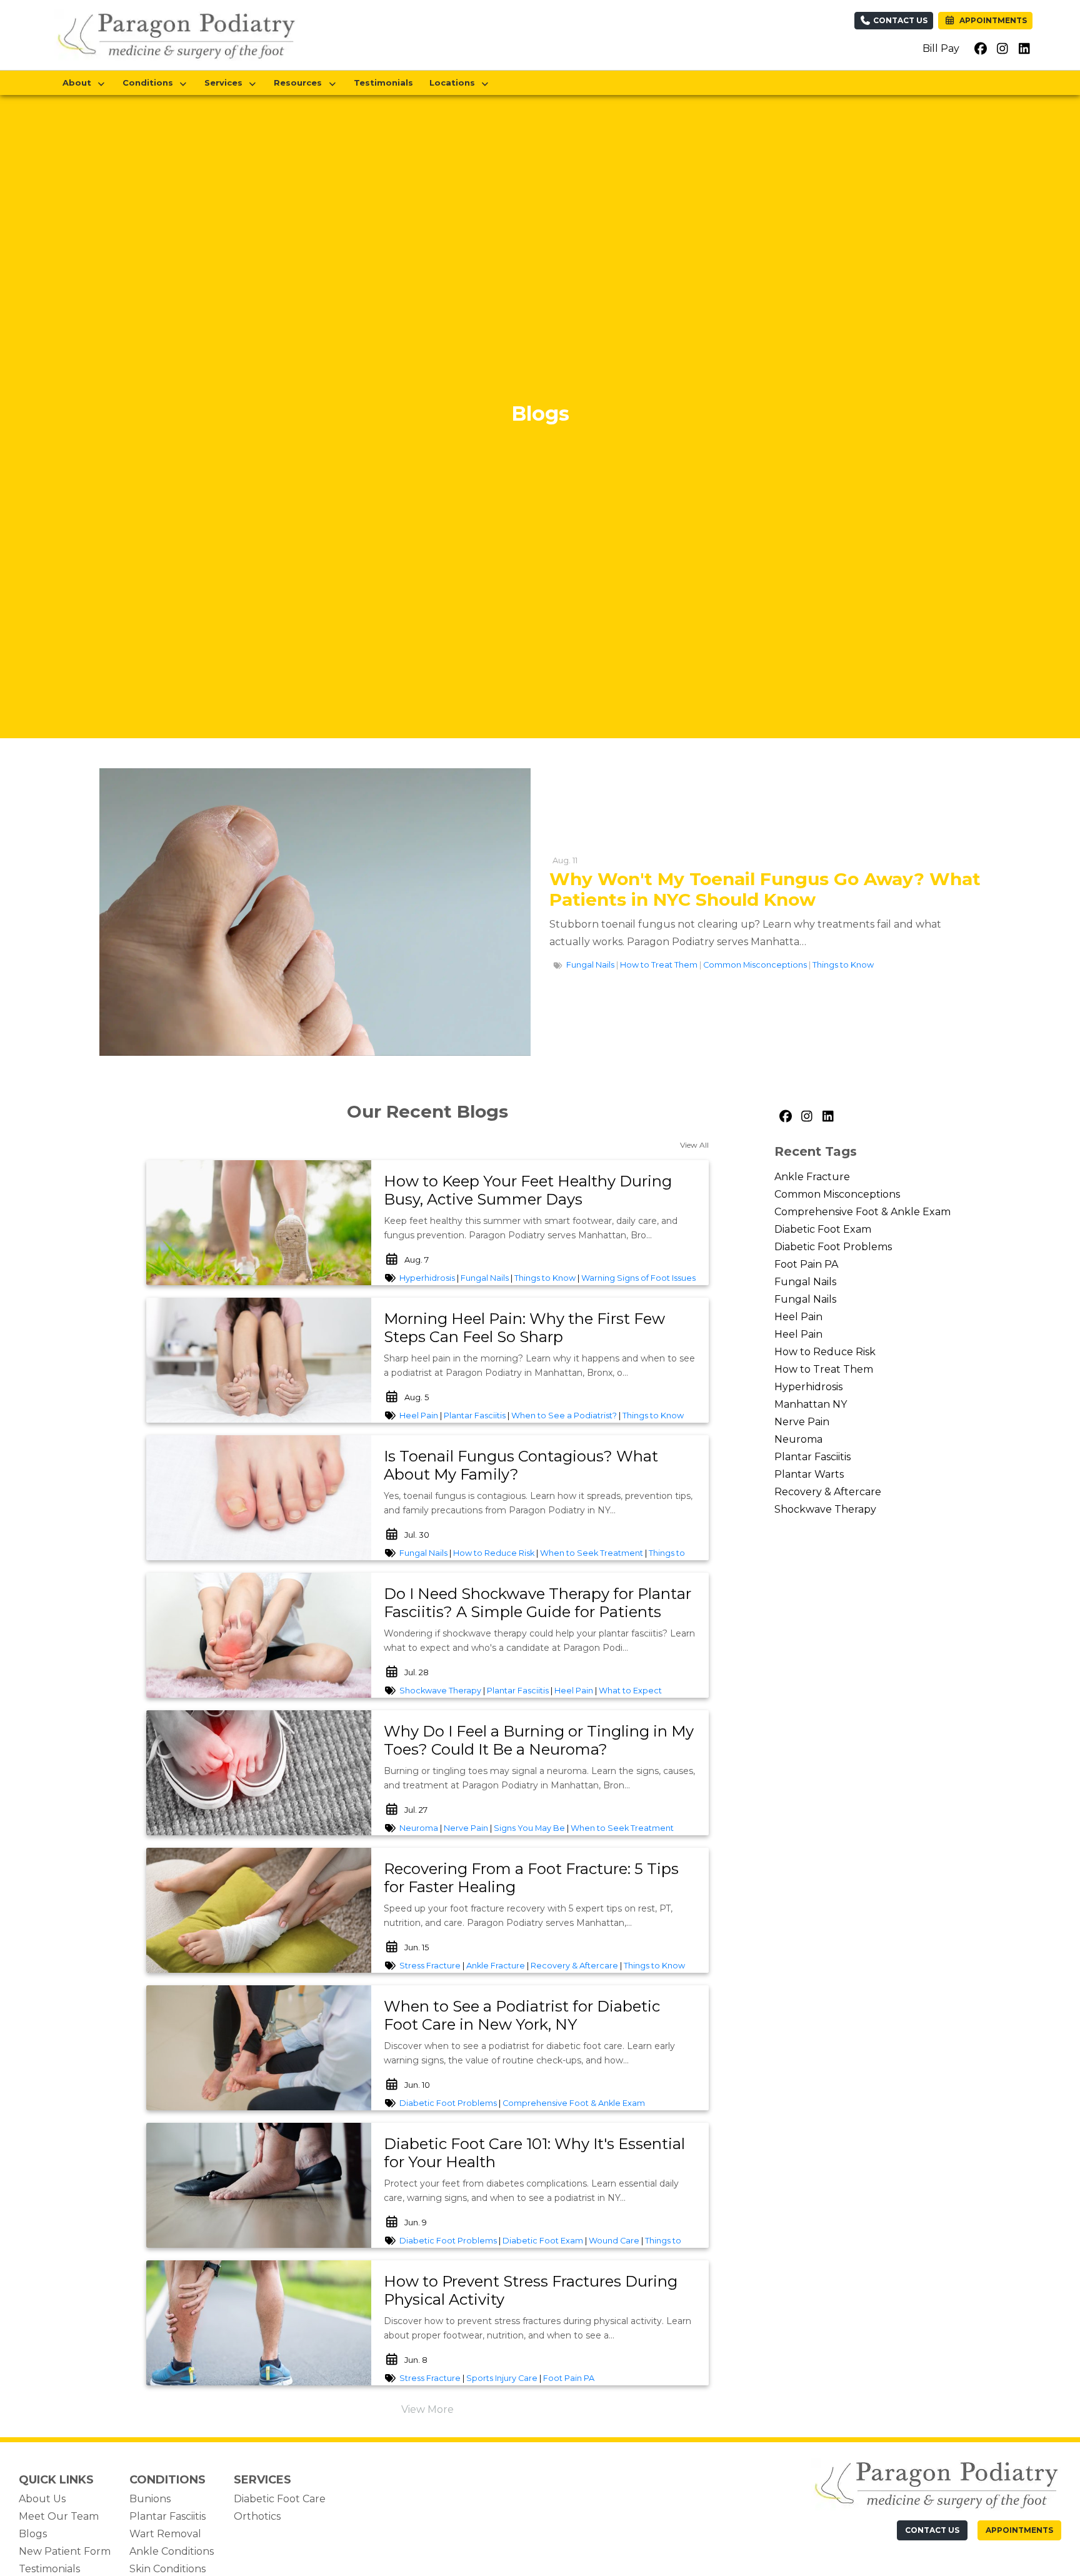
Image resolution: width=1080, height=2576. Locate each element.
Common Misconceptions (755, 965)
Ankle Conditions (172, 2551)
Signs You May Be (529, 1828)
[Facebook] (785, 1116)
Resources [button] (300, 83)
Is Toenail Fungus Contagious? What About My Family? (521, 1465)
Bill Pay (941, 48)
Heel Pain (419, 1416)
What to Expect (630, 1691)
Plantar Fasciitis (475, 1416)
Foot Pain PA (569, 2378)
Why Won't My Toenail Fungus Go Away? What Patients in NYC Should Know (765, 890)
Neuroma (419, 1828)
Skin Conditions (167, 2569)
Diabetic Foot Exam (543, 2241)
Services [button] (226, 83)
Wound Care (614, 2241)
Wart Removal (165, 2534)
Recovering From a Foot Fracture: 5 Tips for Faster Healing (531, 1878)
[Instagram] (806, 1116)
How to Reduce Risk (494, 1553)
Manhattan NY (811, 1404)
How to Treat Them (659, 965)
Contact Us (899, 20)
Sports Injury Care (502, 2378)
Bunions (150, 2499)
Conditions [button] (150, 83)
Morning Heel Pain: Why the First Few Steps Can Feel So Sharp (524, 1328)
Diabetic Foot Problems (448, 2103)
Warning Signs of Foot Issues (638, 1278)
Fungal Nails (590, 965)
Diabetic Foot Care (280, 2499)
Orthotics (257, 2516)
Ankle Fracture (496, 1966)
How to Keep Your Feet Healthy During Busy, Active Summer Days (528, 1190)
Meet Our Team (59, 2516)
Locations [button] (455, 83)
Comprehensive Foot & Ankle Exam (574, 2103)
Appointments (1019, 2530)
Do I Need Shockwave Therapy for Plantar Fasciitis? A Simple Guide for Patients (537, 1603)
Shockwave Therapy (440, 1691)
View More (427, 2409)
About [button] (79, 83)
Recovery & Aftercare (574, 1966)
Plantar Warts (809, 1474)
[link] (540, 1191)
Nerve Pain (466, 1828)
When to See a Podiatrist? (564, 1416)
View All (694, 1145)
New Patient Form (65, 2551)
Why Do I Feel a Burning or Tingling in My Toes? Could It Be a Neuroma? (539, 1740)
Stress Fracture (430, 1966)
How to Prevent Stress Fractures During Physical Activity (531, 2290)
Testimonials (383, 83)
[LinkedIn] (827, 1116)
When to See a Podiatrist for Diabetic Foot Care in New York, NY (522, 2015)
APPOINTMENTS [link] (991, 20)
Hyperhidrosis (427, 1278)
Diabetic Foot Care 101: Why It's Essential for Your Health (534, 2153)
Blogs (33, 2534)
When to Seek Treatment (592, 1553)
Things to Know (843, 965)
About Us (42, 2499)
